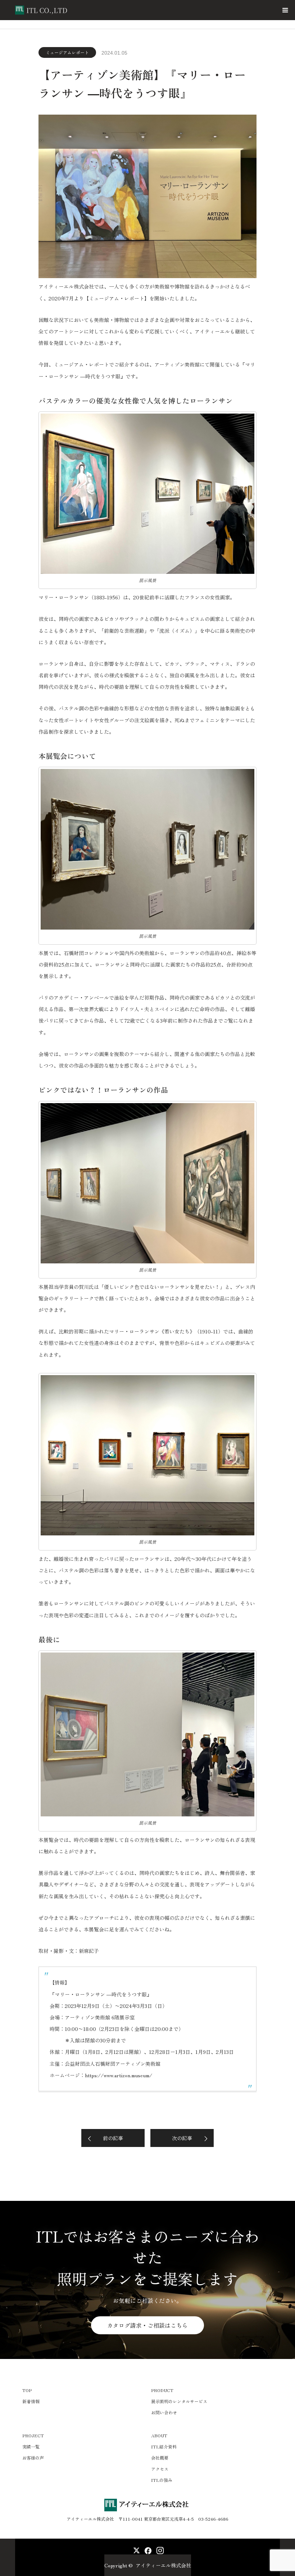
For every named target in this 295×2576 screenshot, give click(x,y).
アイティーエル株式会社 (163, 2565)
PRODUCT (162, 2390)
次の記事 (182, 2138)
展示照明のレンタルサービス (179, 2401)
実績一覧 (31, 2446)
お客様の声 (33, 2458)
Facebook (147, 2549)
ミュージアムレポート (67, 52)
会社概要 (160, 2458)
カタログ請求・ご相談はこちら (147, 2325)
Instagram (159, 2549)
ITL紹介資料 (164, 2446)
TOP (27, 2390)
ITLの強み (162, 2480)
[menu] (285, 10)
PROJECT (33, 2435)
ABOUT (159, 2435)
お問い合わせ (164, 2412)
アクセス (160, 2469)
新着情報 (31, 2401)
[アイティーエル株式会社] (69, 10)
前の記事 (113, 2138)
